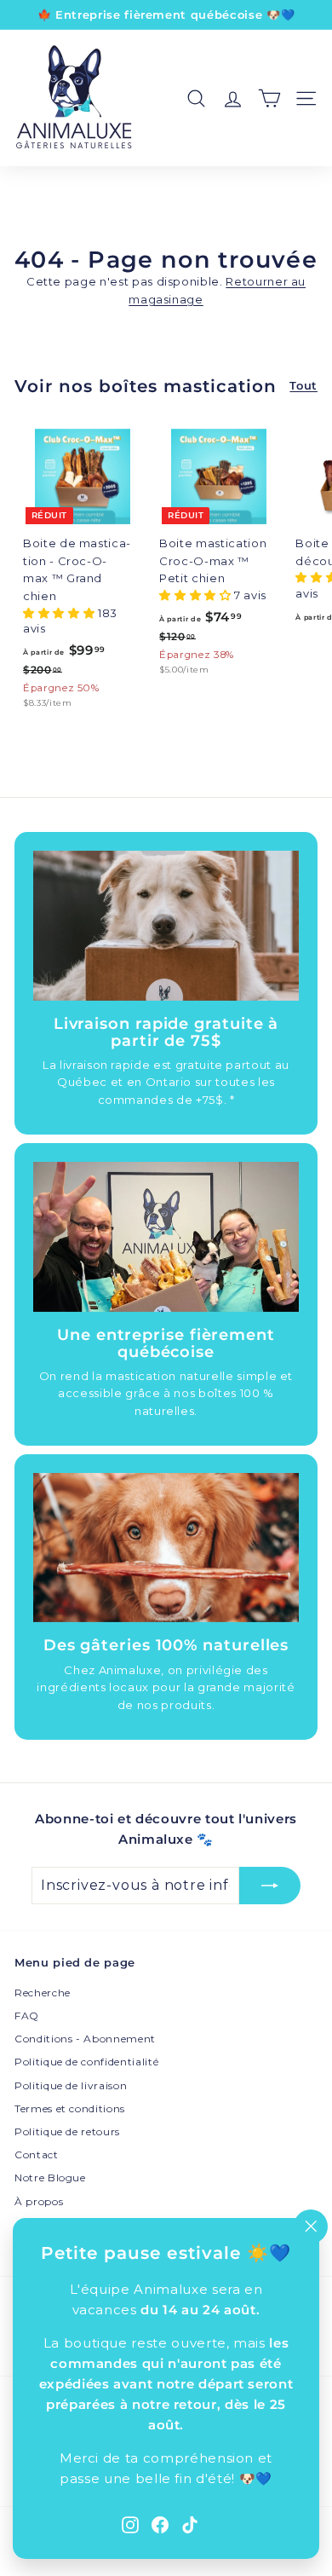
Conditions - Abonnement (85, 2039)
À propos (39, 2201)
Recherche (43, 1993)
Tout (303, 385)
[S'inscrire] (270, 1886)
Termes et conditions (70, 2108)
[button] (60, 613)
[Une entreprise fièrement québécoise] (166, 1237)
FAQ (27, 2016)
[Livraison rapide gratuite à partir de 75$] (166, 926)
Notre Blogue (50, 2177)
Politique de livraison (71, 2085)
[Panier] (269, 98)
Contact (37, 2154)
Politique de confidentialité (86, 2062)
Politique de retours (67, 2131)
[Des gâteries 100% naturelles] (166, 1548)
